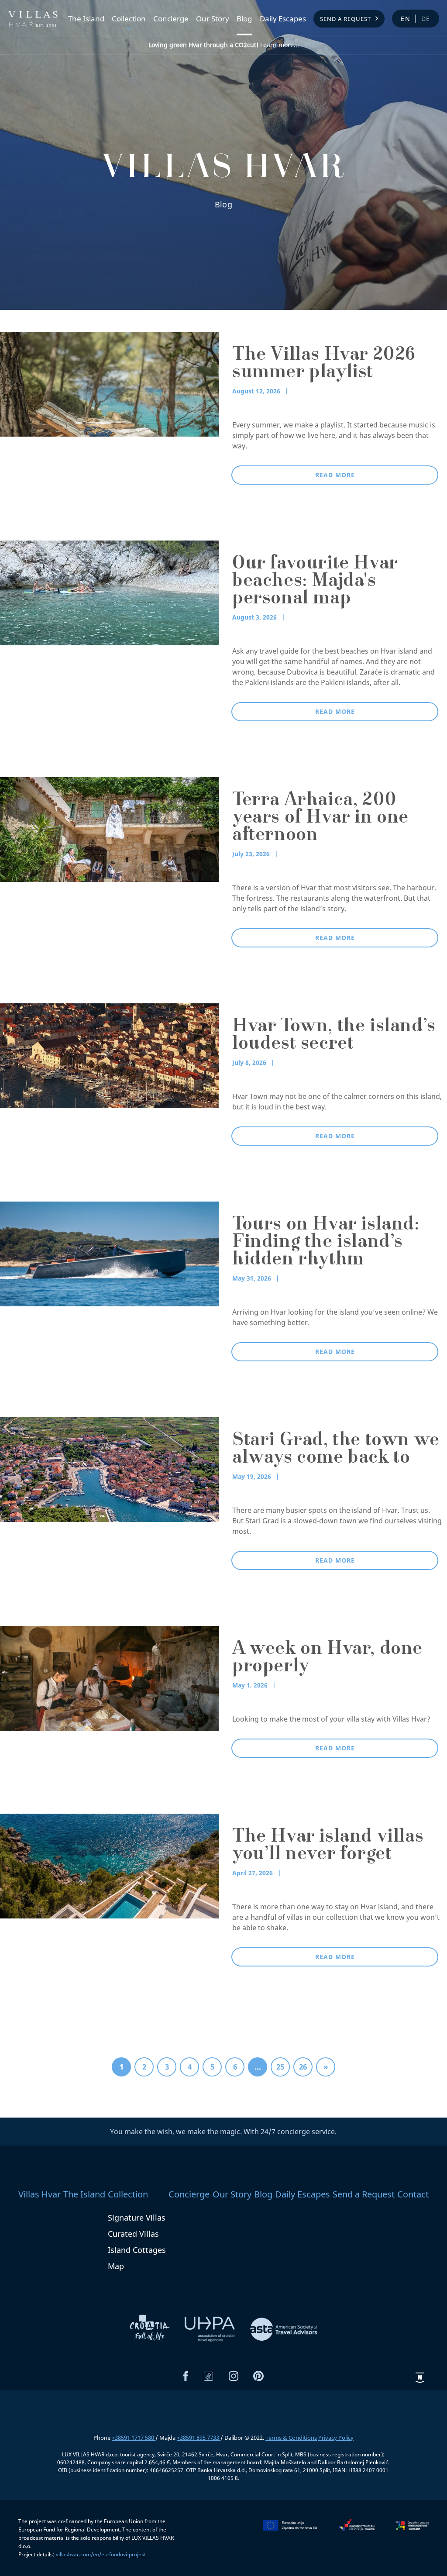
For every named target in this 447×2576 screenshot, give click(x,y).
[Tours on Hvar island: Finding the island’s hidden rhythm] (110, 1253)
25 (280, 2067)
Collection (129, 19)
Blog (244, 19)
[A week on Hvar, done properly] (110, 1677)
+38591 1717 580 (134, 2438)
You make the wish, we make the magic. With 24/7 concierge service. (223, 2132)
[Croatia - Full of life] (151, 2328)
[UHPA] (211, 2328)
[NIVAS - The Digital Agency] (420, 2377)
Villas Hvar (40, 2194)
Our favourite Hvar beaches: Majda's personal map (315, 582)
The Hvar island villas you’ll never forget (328, 1846)
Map (116, 2266)
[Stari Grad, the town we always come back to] (110, 1469)
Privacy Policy (336, 2438)
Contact (413, 2194)
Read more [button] (335, 475)
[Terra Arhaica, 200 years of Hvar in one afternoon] (110, 829)
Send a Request (346, 19)
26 (303, 2067)
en (406, 19)
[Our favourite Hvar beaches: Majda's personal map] (110, 592)
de (426, 19)
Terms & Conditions (291, 2438)
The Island (86, 19)
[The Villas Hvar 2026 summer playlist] (110, 383)
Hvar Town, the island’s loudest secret (334, 1036)
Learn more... (224, 45)
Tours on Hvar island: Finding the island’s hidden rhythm (326, 1243)
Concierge (171, 19)
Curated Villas (133, 2234)
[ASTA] (284, 2328)
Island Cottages (137, 2250)
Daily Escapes (283, 19)
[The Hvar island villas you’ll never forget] (110, 1865)
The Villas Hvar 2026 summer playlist (324, 365)
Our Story (213, 19)
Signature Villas (137, 2218)
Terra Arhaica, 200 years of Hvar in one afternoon (320, 819)
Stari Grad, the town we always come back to (336, 1450)
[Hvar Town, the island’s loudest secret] (110, 1055)
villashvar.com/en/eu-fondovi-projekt (101, 2554)
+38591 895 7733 (199, 2438)
